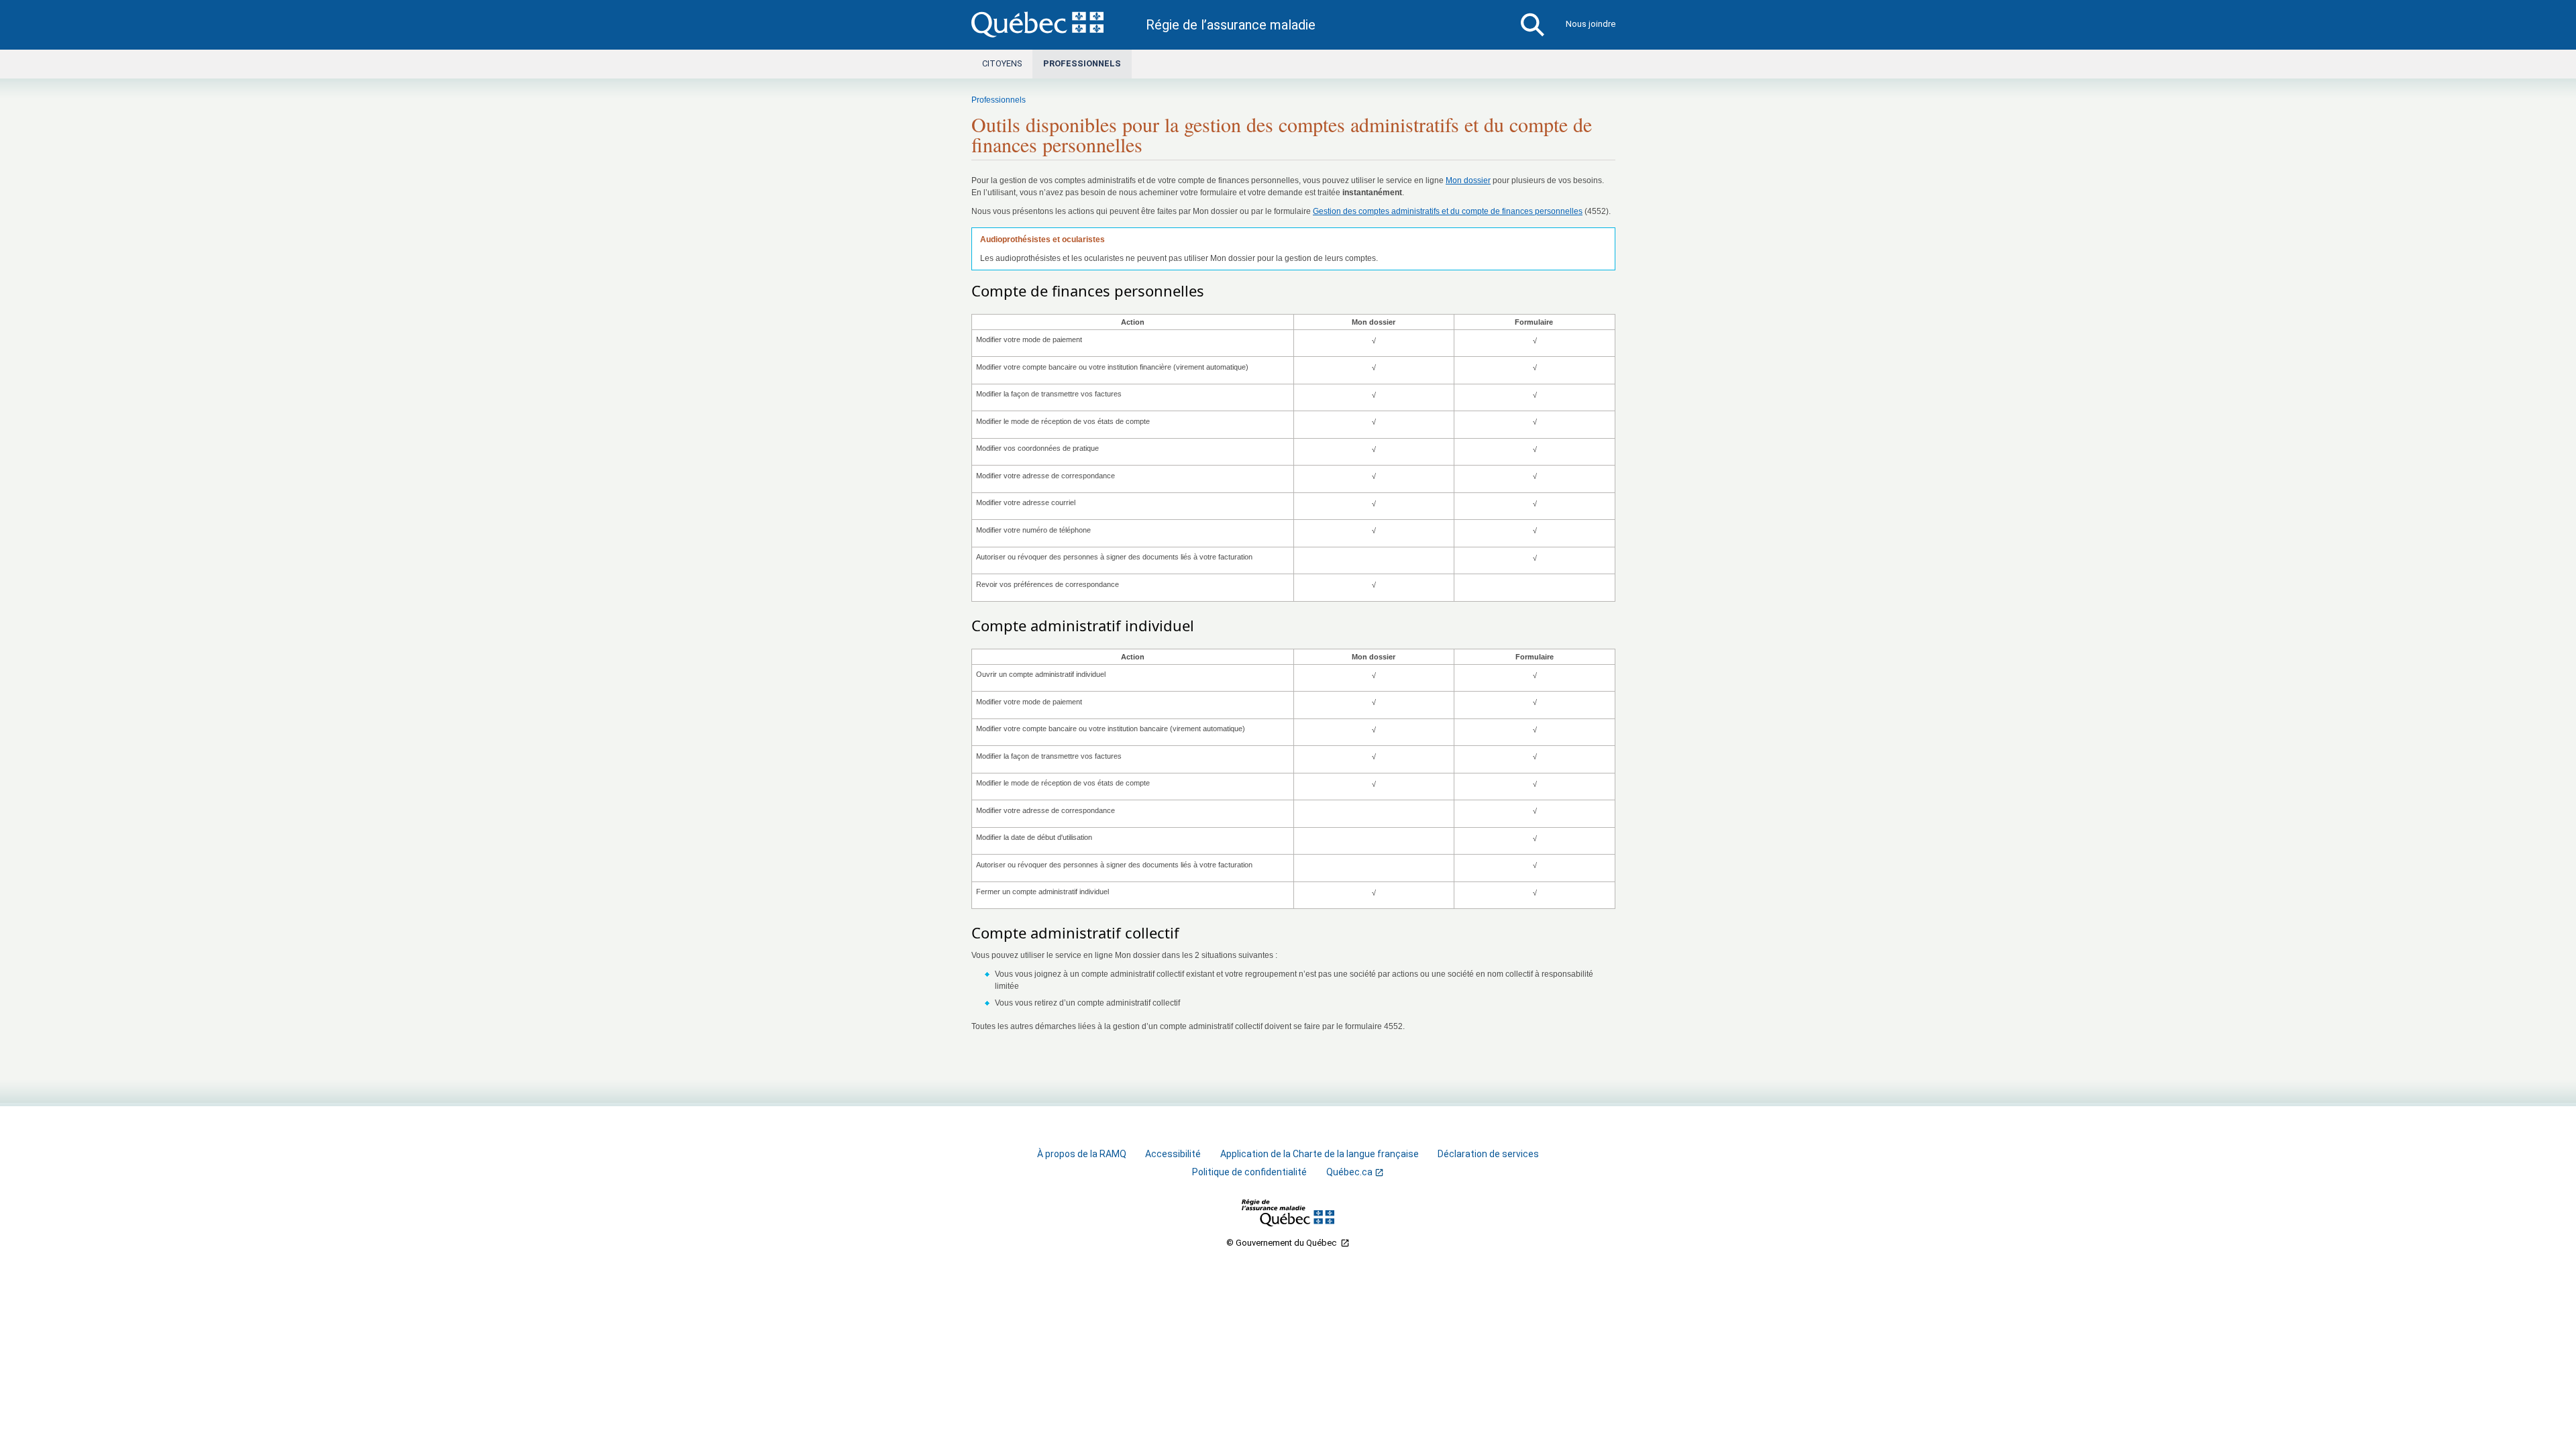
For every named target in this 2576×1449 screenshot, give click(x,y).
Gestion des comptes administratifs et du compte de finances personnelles (1448, 211)
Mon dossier (1468, 180)
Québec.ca (1349, 1172)
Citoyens (1002, 63)
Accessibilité (1173, 1154)
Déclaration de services (1488, 1154)
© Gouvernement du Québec (1282, 1243)
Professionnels (1082, 63)
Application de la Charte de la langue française (1320, 1154)
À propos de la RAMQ (1082, 1154)
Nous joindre (1591, 24)
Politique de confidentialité (1249, 1172)
